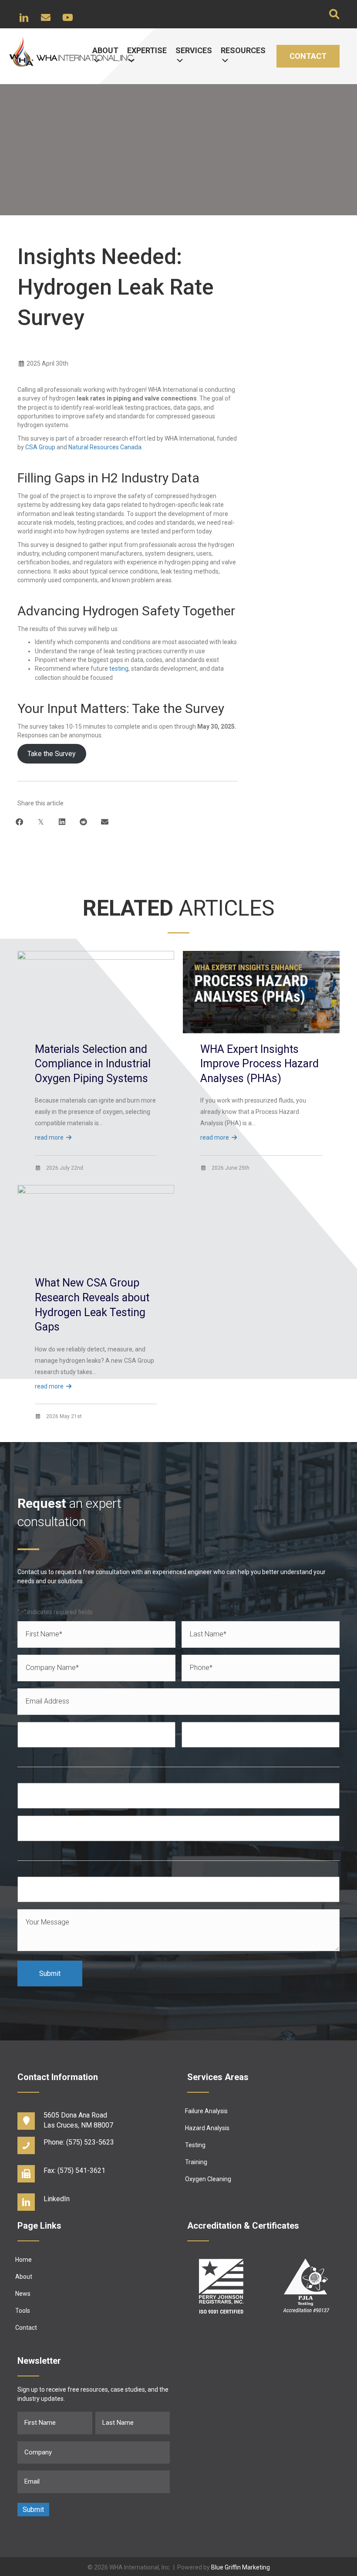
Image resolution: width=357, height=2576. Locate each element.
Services (194, 50)
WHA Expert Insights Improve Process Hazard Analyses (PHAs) (259, 1064)
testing (119, 669)
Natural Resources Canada (105, 447)
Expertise (147, 50)
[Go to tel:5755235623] (94, 2144)
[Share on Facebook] (19, 822)
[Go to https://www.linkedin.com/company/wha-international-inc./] (94, 2201)
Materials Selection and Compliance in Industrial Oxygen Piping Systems (93, 1064)
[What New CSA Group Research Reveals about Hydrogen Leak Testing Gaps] (96, 1228)
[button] (24, 17)
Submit (50, 1974)
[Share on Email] (105, 822)
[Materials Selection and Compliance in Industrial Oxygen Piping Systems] (96, 994)
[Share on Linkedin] (62, 822)
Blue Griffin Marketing (241, 2567)
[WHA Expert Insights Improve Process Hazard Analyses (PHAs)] (261, 994)
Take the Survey (52, 754)
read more (50, 1137)
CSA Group (40, 447)
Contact (308, 56)
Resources (243, 50)
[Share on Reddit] (83, 822)
